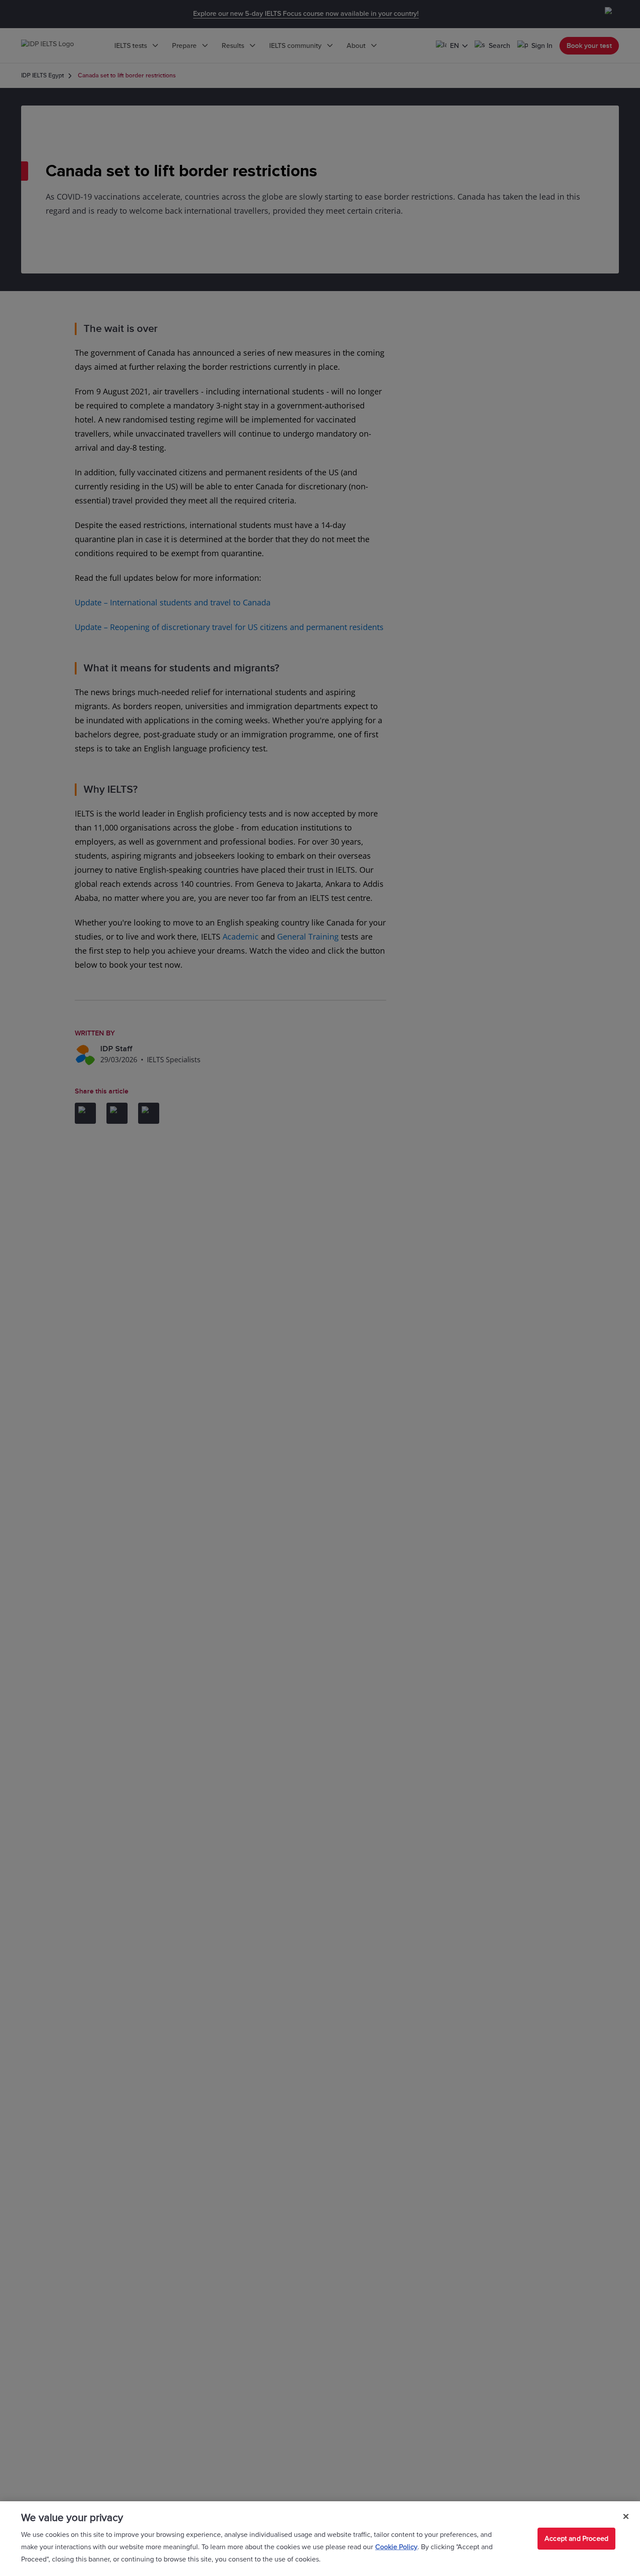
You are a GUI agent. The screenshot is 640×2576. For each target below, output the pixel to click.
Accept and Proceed (576, 2539)
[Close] (626, 2517)
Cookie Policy (396, 2547)
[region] (320, 2539)
